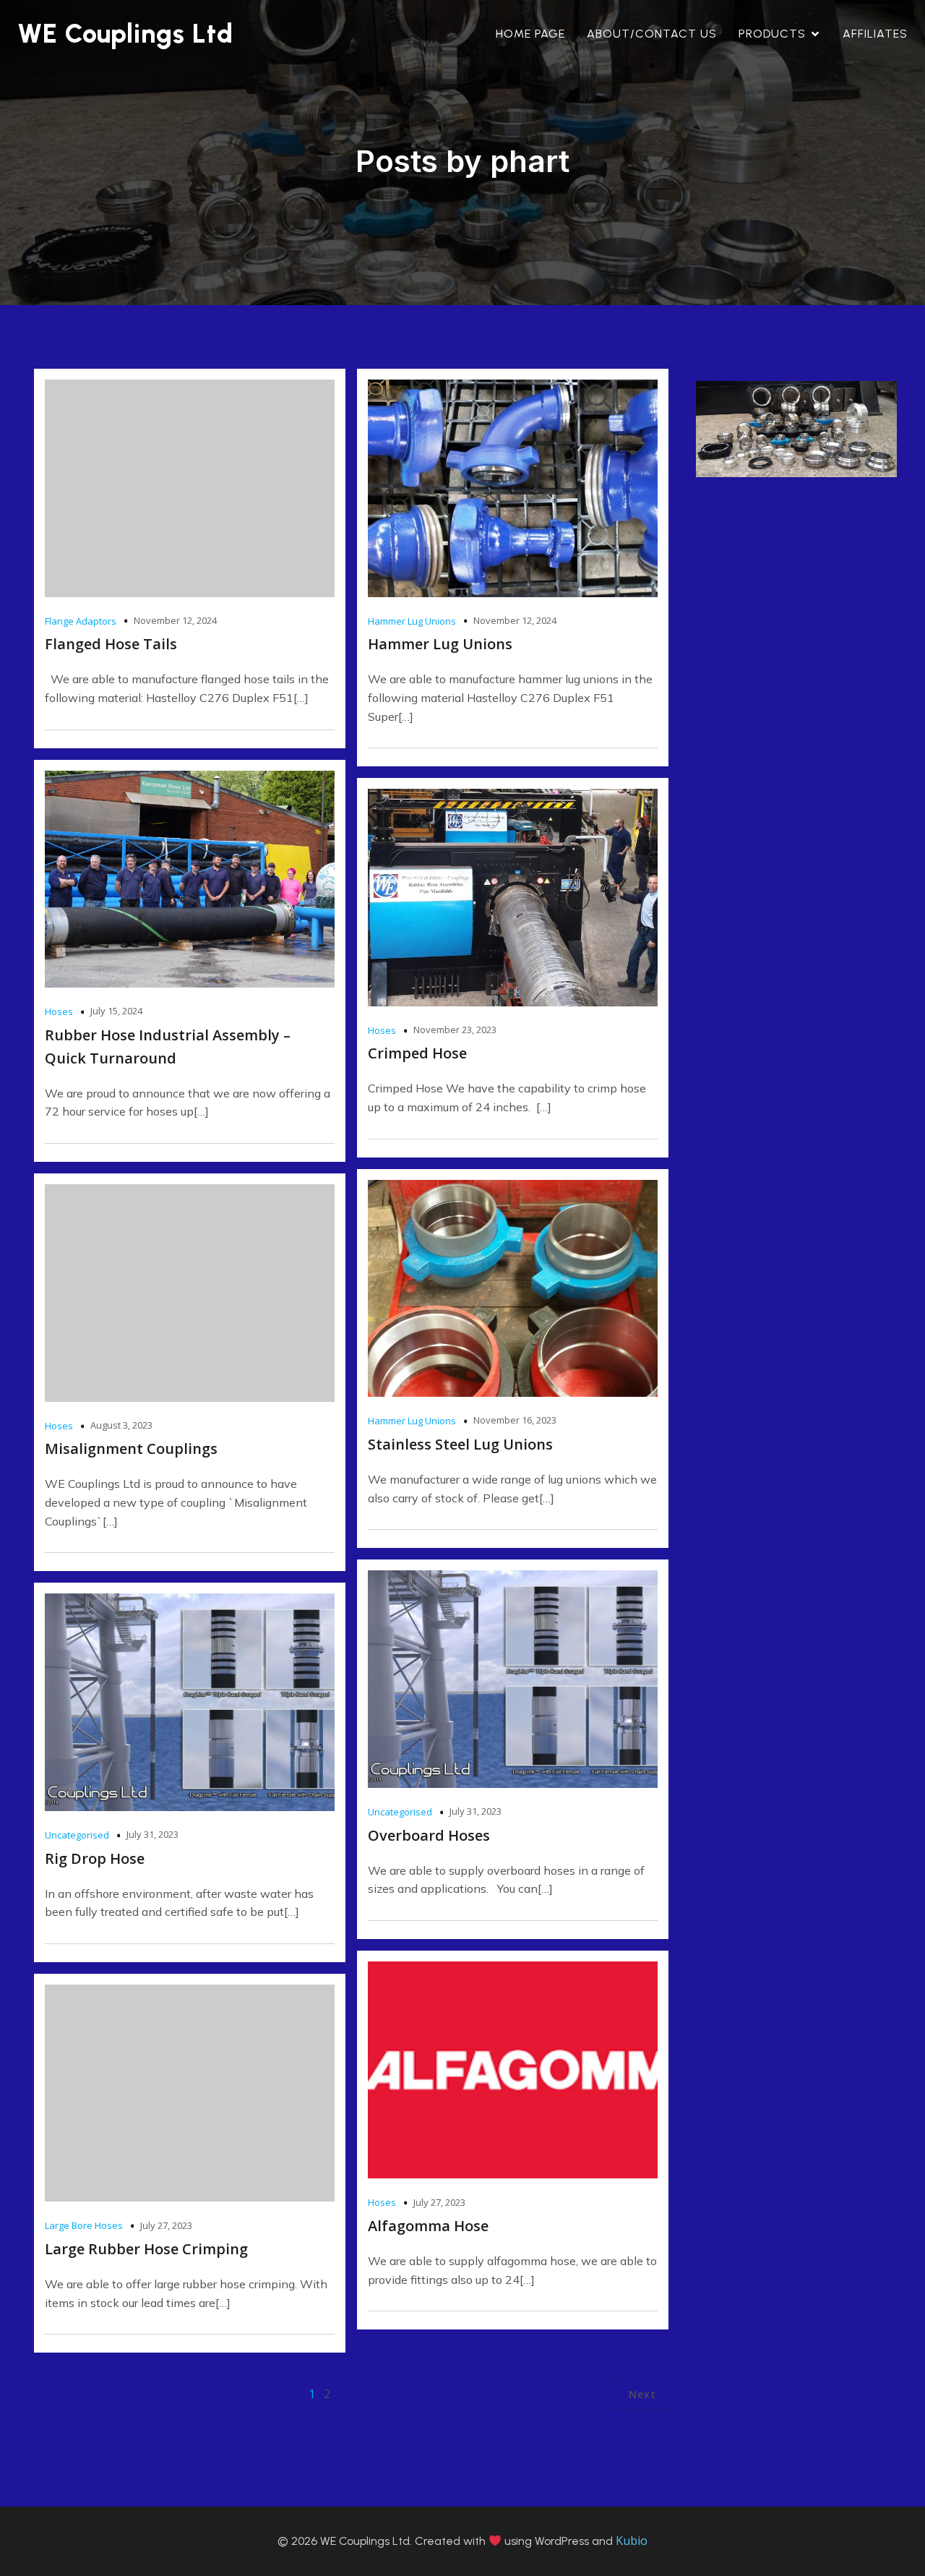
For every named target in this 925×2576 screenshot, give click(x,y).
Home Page (530, 34)
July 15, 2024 (116, 1011)
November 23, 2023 (455, 1030)
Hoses (59, 1011)
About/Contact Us (652, 34)
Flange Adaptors (81, 621)
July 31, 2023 (476, 1811)
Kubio (632, 2541)
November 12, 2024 (175, 620)
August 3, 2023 (121, 1425)
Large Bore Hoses (84, 2225)
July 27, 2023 (439, 2202)
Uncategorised (400, 1812)
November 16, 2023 (515, 1420)
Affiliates (875, 34)
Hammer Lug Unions (412, 621)
